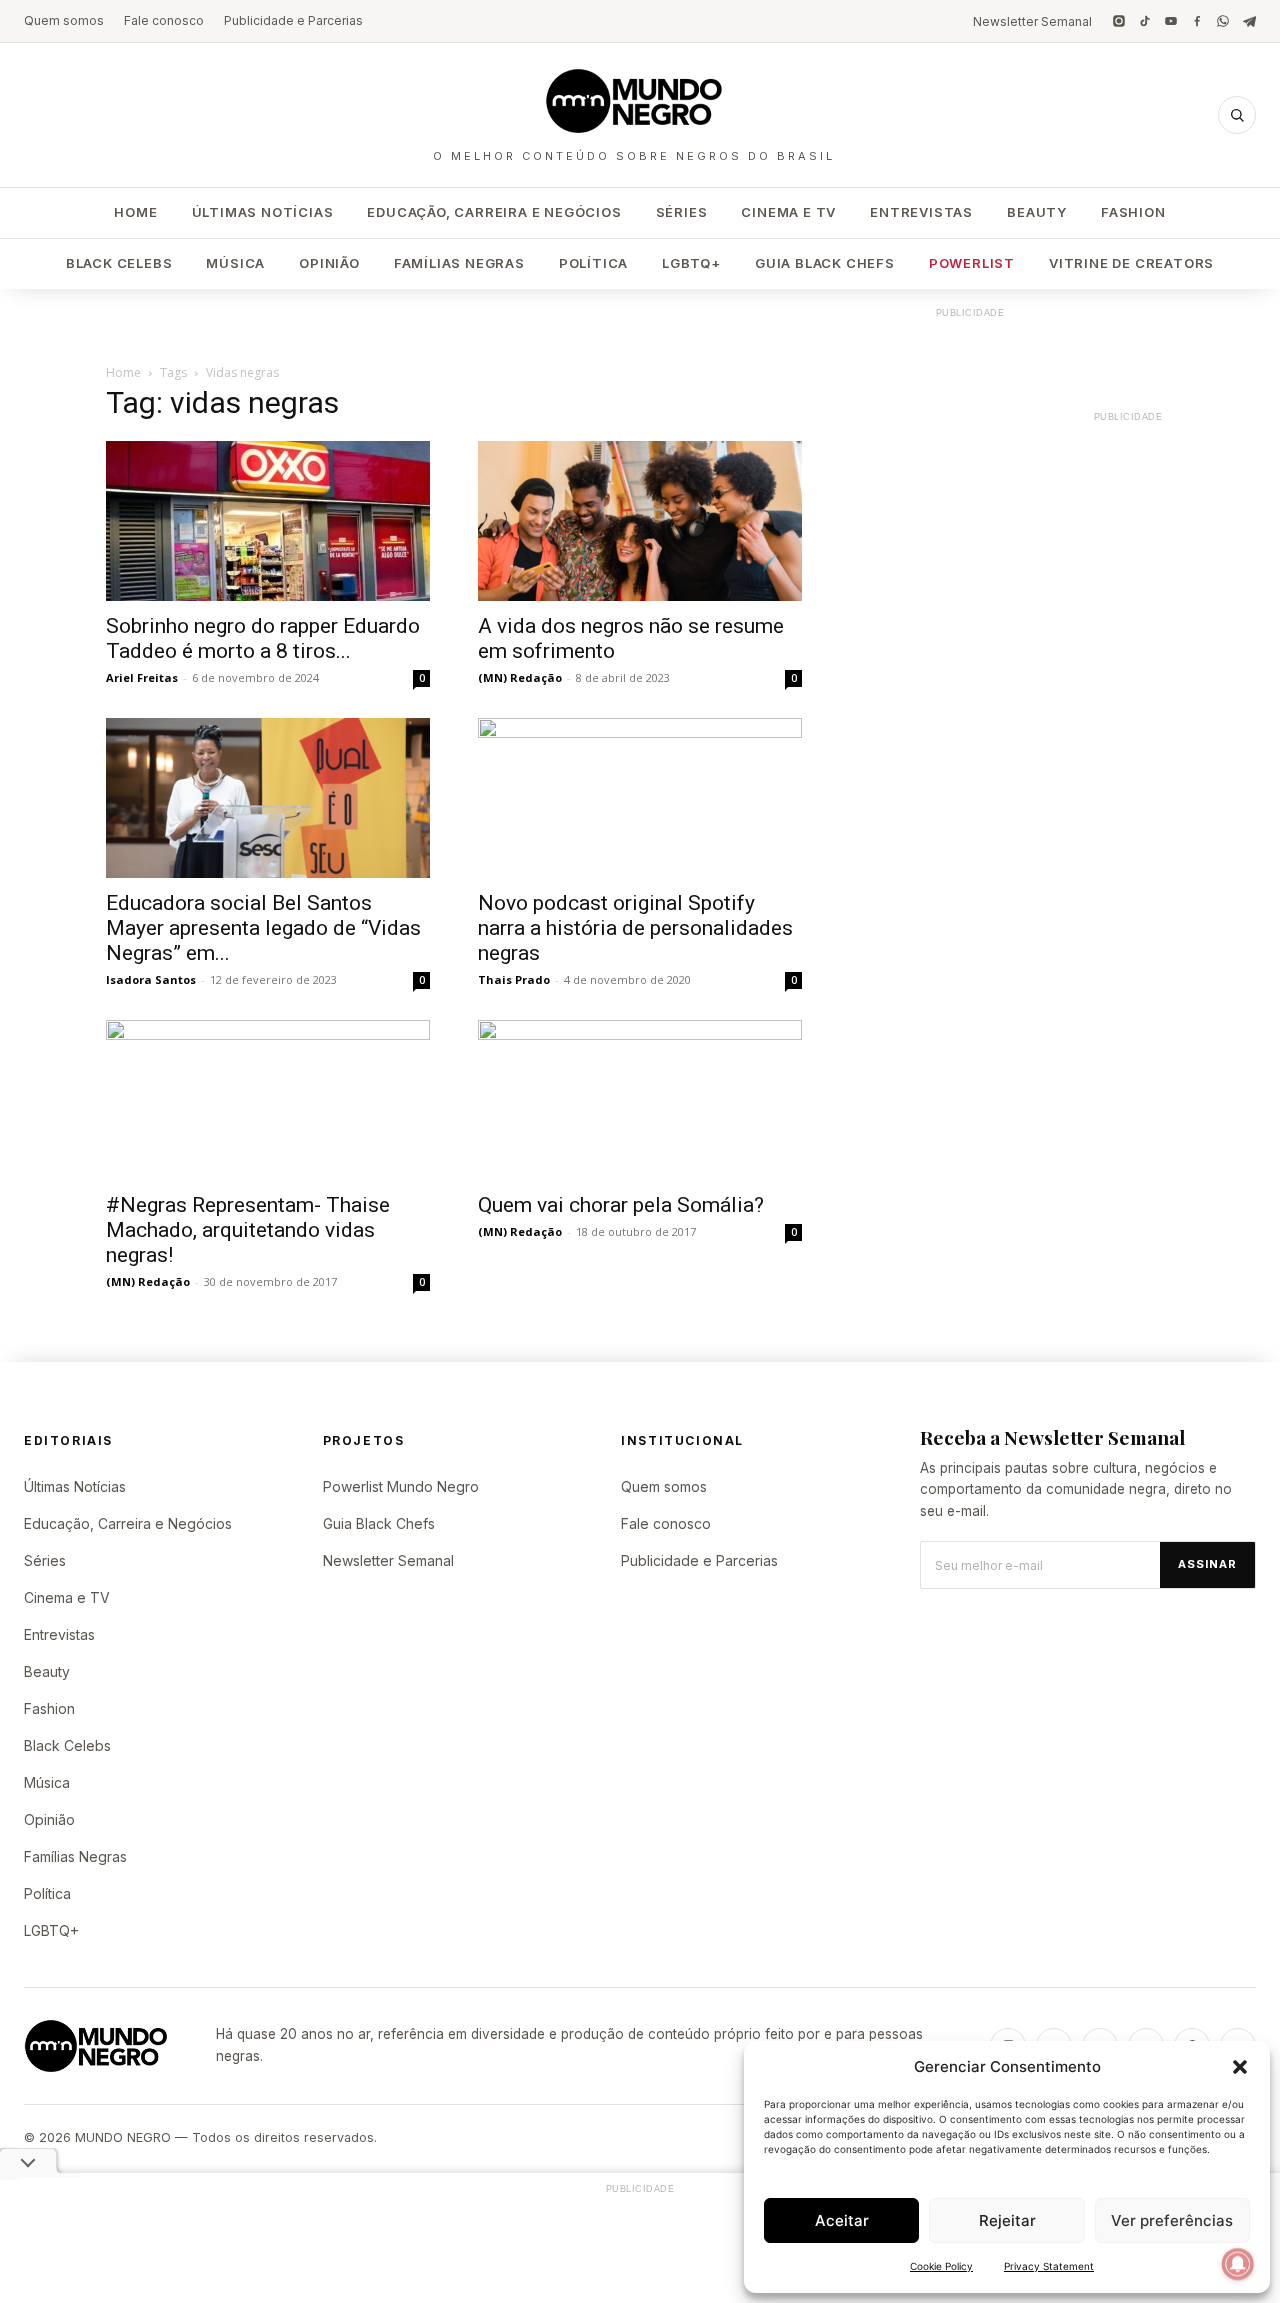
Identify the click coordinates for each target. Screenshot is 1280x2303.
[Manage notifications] (1238, 2264)
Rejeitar (1007, 2220)
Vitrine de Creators (1131, 263)
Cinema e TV (788, 212)
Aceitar (842, 2220)
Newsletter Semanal (1032, 21)
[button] (1240, 2067)
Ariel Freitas (142, 677)
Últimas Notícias (263, 212)
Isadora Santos (151, 979)
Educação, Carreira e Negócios (494, 212)
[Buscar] (1237, 115)
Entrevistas (921, 212)
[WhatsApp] (1223, 21)
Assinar (1207, 1564)
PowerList (972, 263)
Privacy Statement (1049, 2266)
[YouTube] (1171, 21)
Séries (682, 212)
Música (235, 263)
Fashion (1133, 212)
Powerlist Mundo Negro (401, 1486)
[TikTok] (1145, 21)
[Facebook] (1197, 21)
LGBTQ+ (691, 263)
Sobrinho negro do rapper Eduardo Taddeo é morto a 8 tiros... (263, 638)
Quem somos (64, 20)
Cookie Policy (941, 2266)
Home (135, 212)
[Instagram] (1119, 21)
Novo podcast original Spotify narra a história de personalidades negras (635, 928)
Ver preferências (1172, 2220)
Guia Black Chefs (825, 263)
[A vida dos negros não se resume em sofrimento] (640, 521)
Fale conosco (164, 20)
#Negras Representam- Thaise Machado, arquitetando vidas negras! (248, 1230)
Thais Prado (514, 979)
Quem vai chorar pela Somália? (621, 1205)
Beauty (1037, 212)
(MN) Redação (520, 677)
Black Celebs (119, 263)
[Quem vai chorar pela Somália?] (640, 1100)
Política (593, 263)
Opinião (329, 263)
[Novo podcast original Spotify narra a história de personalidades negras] (640, 798)
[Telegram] (1249, 21)
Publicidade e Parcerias (293, 20)
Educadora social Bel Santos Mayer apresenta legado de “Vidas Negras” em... (263, 928)
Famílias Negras (459, 263)
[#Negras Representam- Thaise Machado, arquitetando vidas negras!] (268, 1100)
